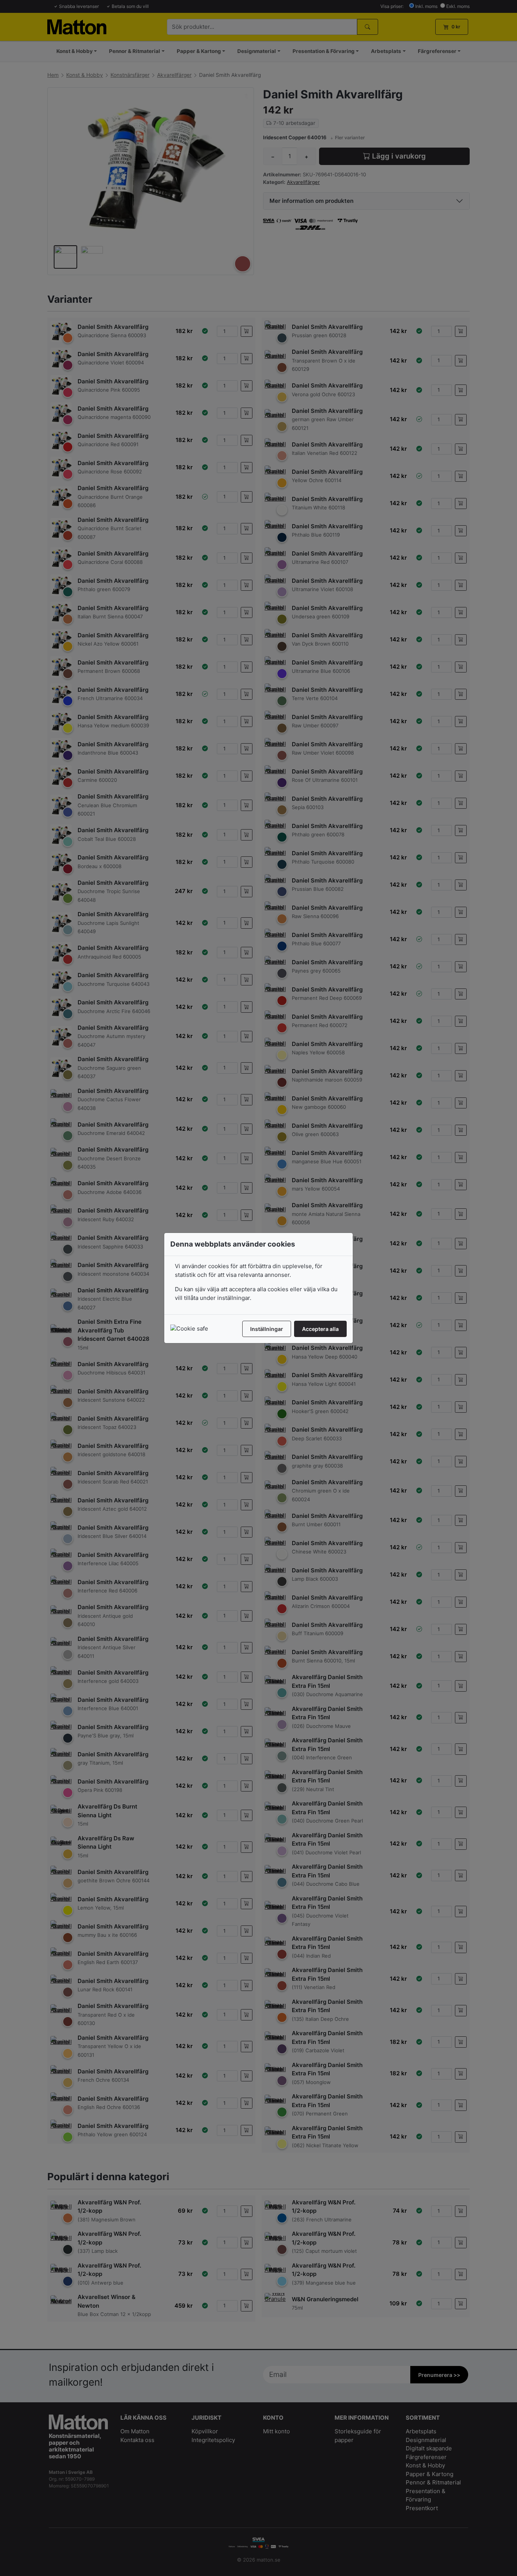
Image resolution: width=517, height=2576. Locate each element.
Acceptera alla (320, 1329)
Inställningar (267, 1329)
